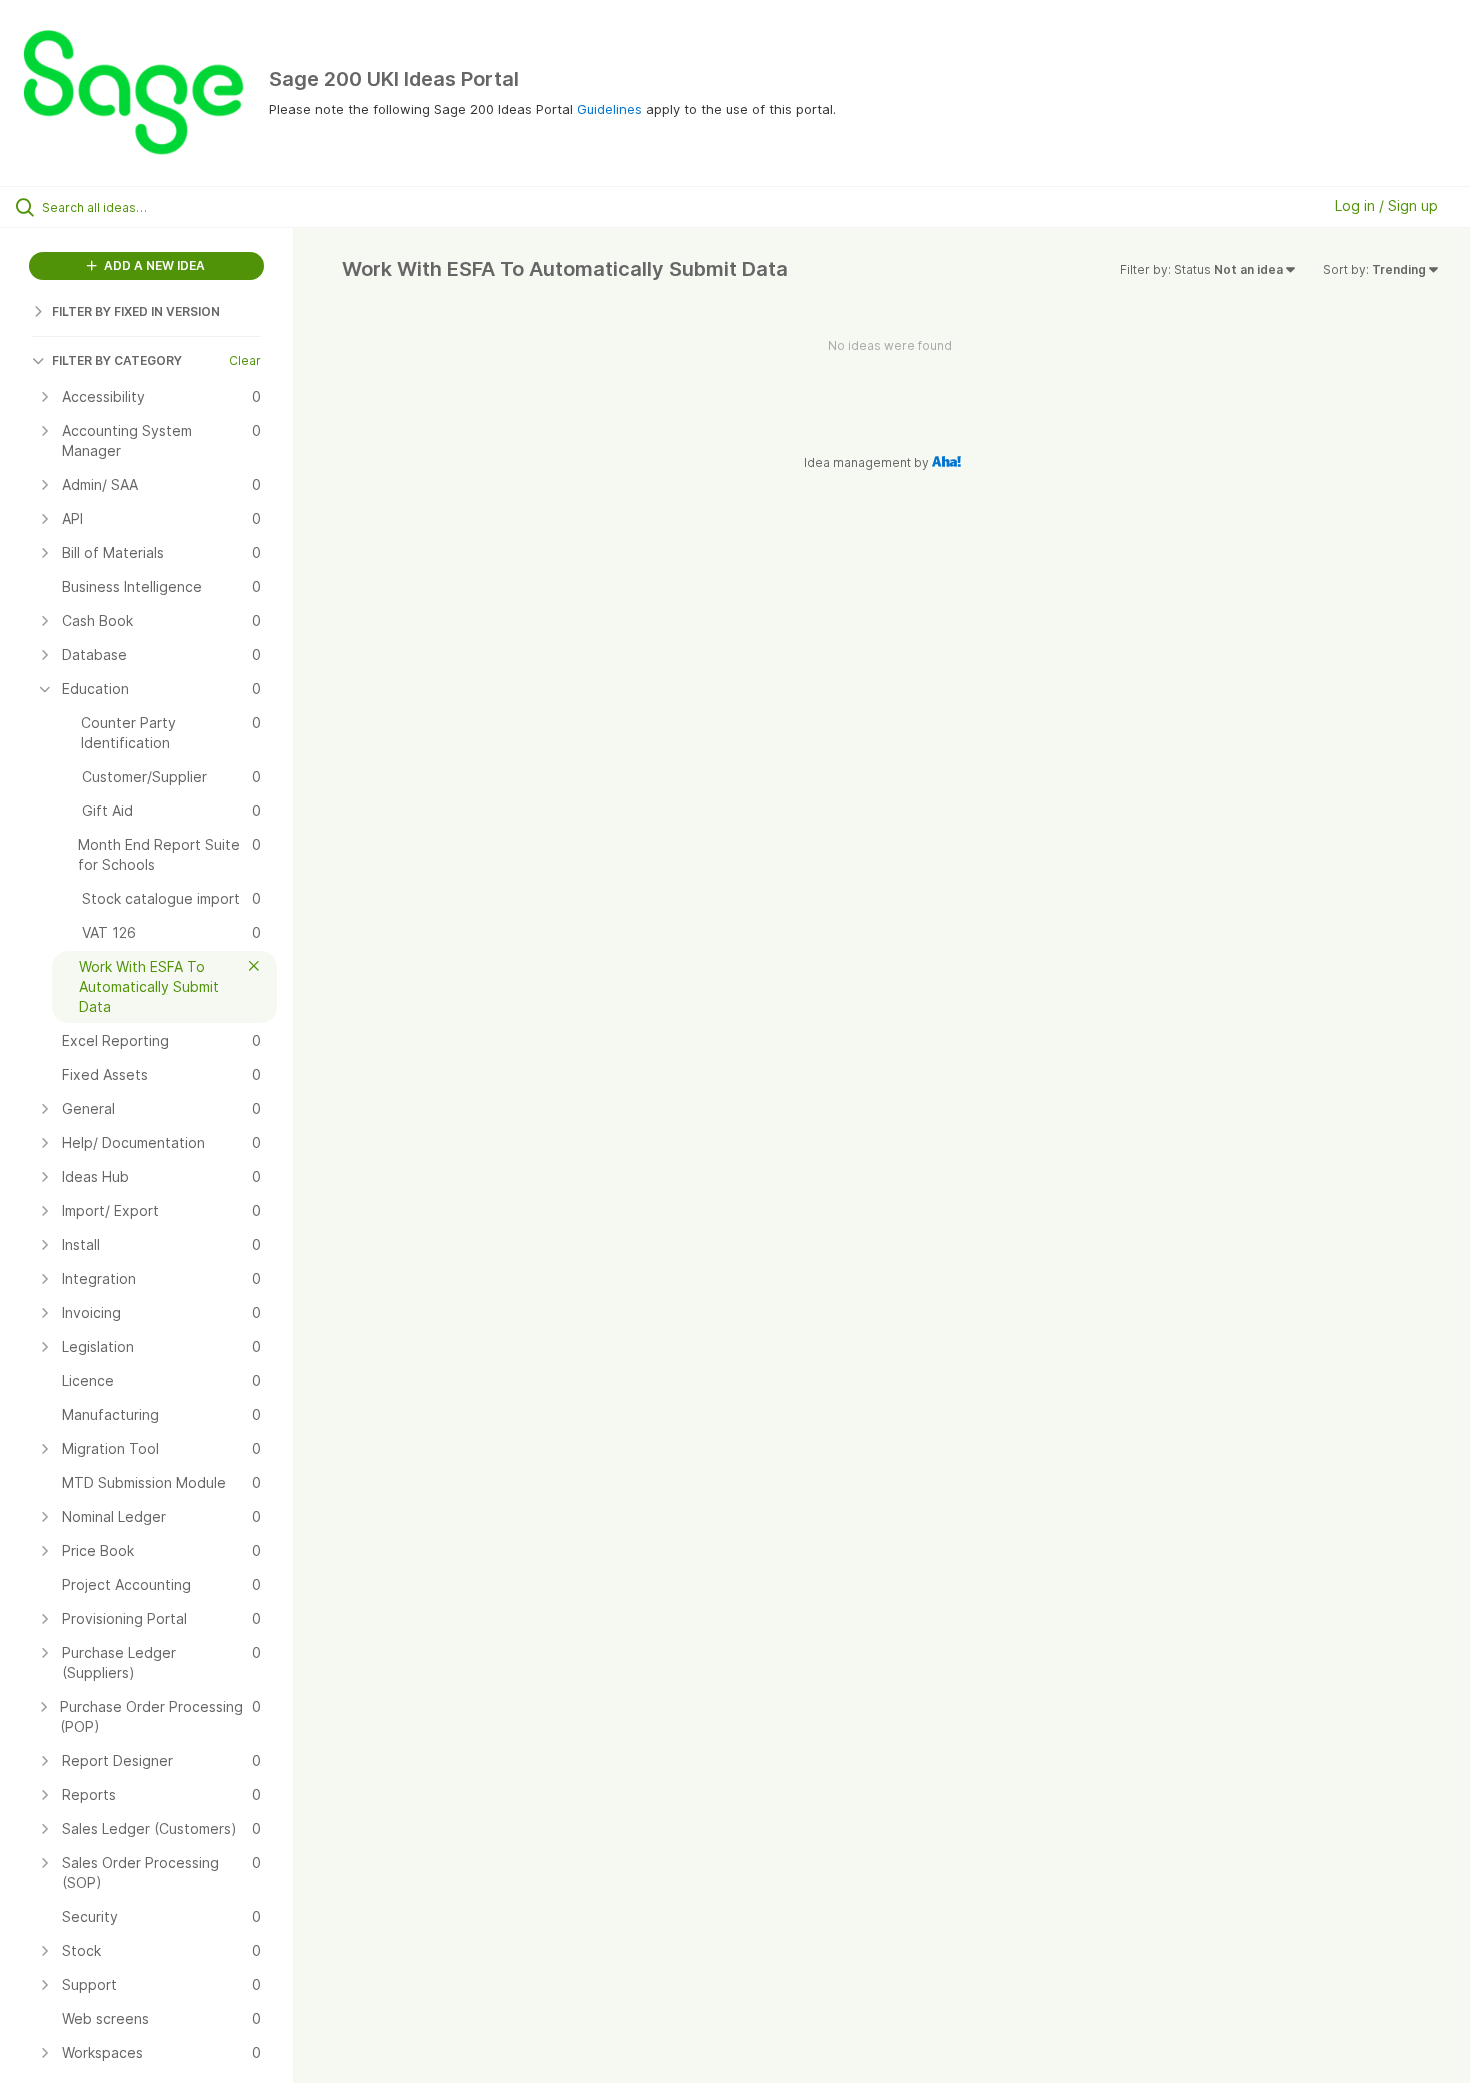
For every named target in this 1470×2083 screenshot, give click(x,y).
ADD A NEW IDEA (153, 265)
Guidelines (609, 109)
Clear (245, 360)
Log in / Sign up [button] (1386, 205)
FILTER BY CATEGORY (117, 360)
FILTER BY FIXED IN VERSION (136, 311)
